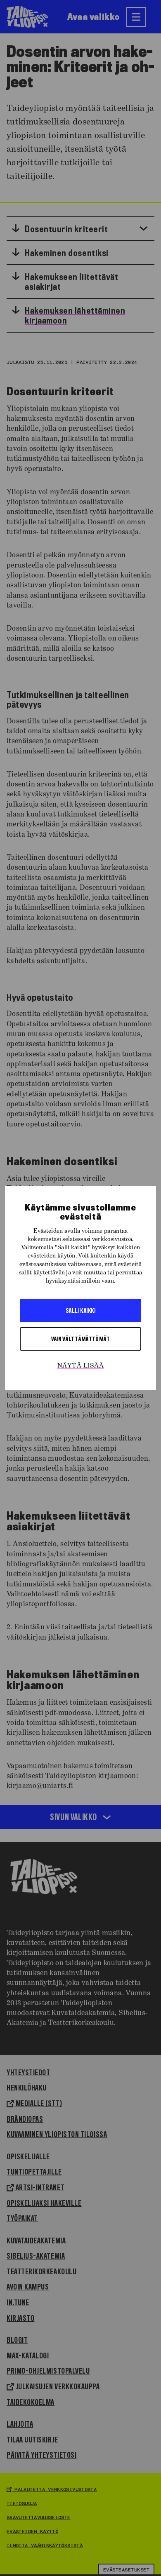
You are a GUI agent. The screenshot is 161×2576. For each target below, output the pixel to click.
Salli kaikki (80, 1310)
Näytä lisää (80, 1366)
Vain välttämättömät (81, 1339)
